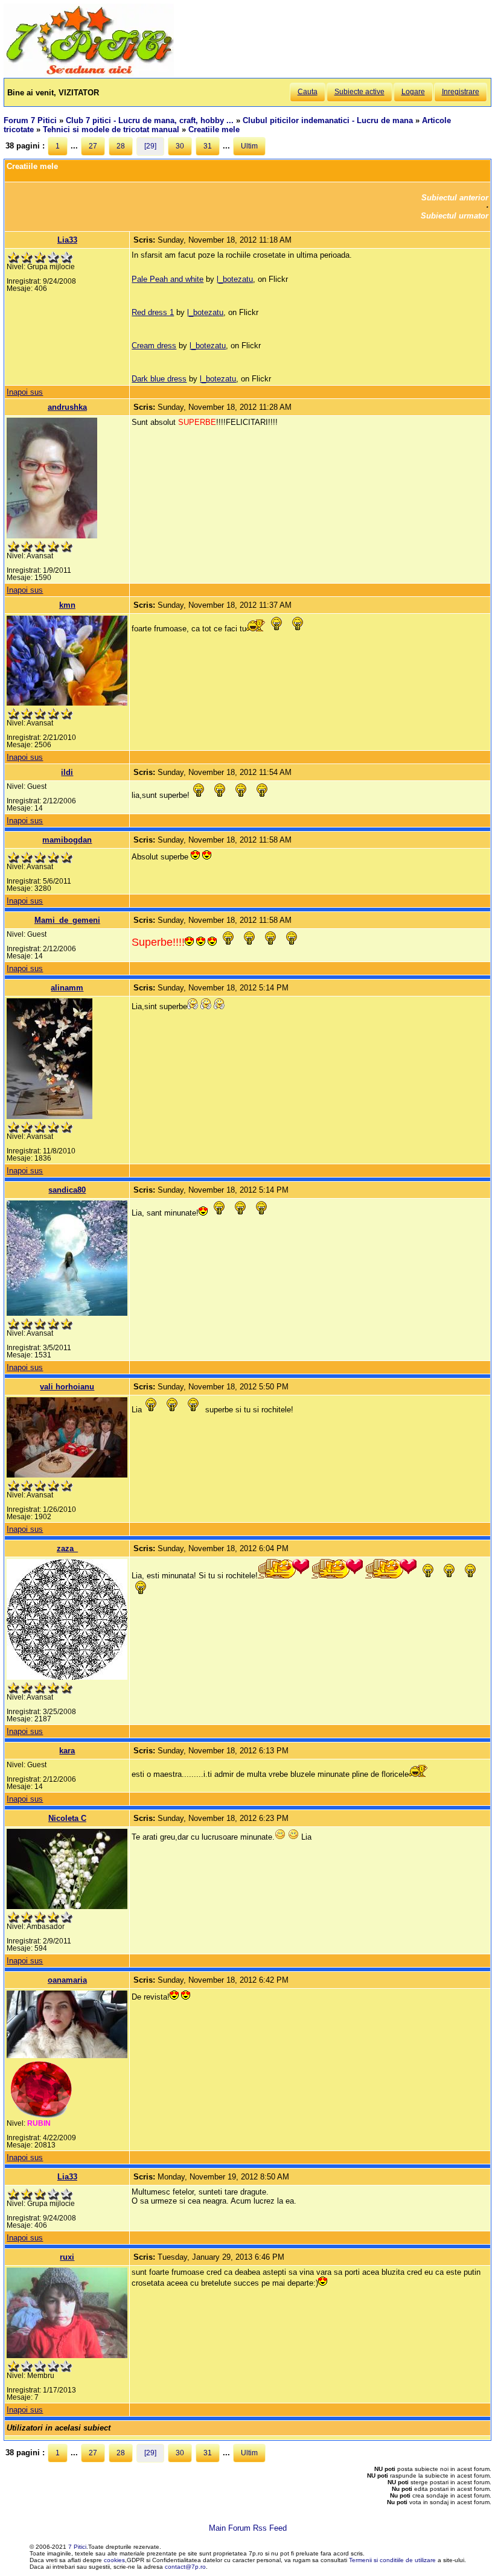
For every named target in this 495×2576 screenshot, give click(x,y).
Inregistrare (461, 92)
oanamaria (67, 1980)
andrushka (67, 407)
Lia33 (67, 240)
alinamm (67, 988)
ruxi (67, 2257)
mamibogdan (67, 840)
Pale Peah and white (168, 279)
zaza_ (67, 1548)
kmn (67, 605)
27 (93, 146)
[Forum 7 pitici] (89, 73)
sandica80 (67, 1190)
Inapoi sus (25, 392)
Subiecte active (359, 92)
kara (67, 1751)
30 (180, 146)
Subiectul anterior (455, 198)
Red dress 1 (153, 312)
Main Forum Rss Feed (248, 2528)
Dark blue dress (159, 379)
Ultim (249, 146)
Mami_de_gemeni (67, 920)
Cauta (308, 92)
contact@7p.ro (185, 2567)
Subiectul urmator (455, 216)
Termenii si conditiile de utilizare (392, 2560)
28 (121, 146)
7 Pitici (77, 2547)
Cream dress (154, 346)
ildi (67, 772)
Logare (413, 92)
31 (208, 146)
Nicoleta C (67, 1818)
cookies (114, 2560)
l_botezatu (235, 279)
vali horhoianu (67, 1387)
